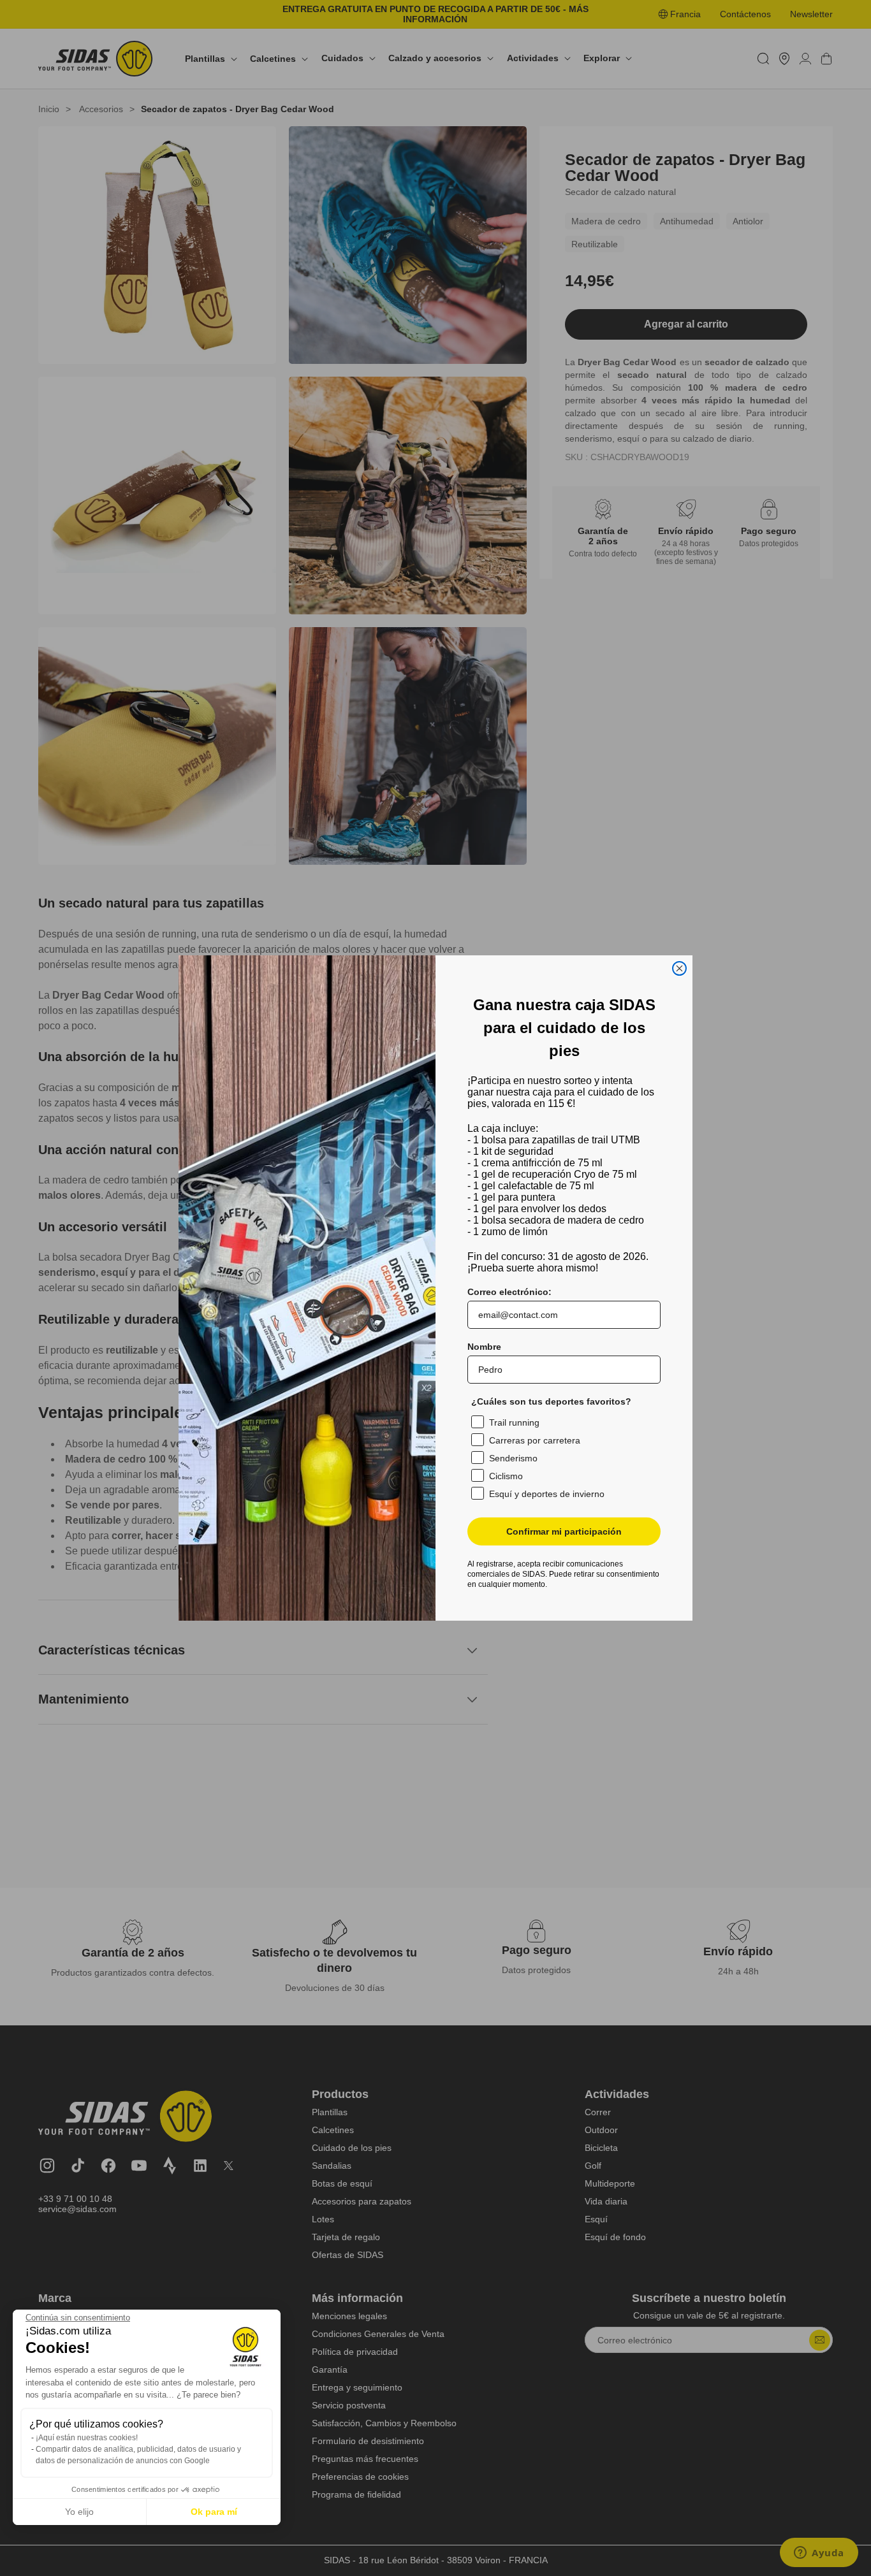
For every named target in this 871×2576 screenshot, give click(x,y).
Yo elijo (79, 2512)
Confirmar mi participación (564, 1531)
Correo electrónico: (509, 1292)
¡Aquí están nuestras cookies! (87, 2438)
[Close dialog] (679, 968)
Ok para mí (214, 2512)
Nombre (484, 1347)
